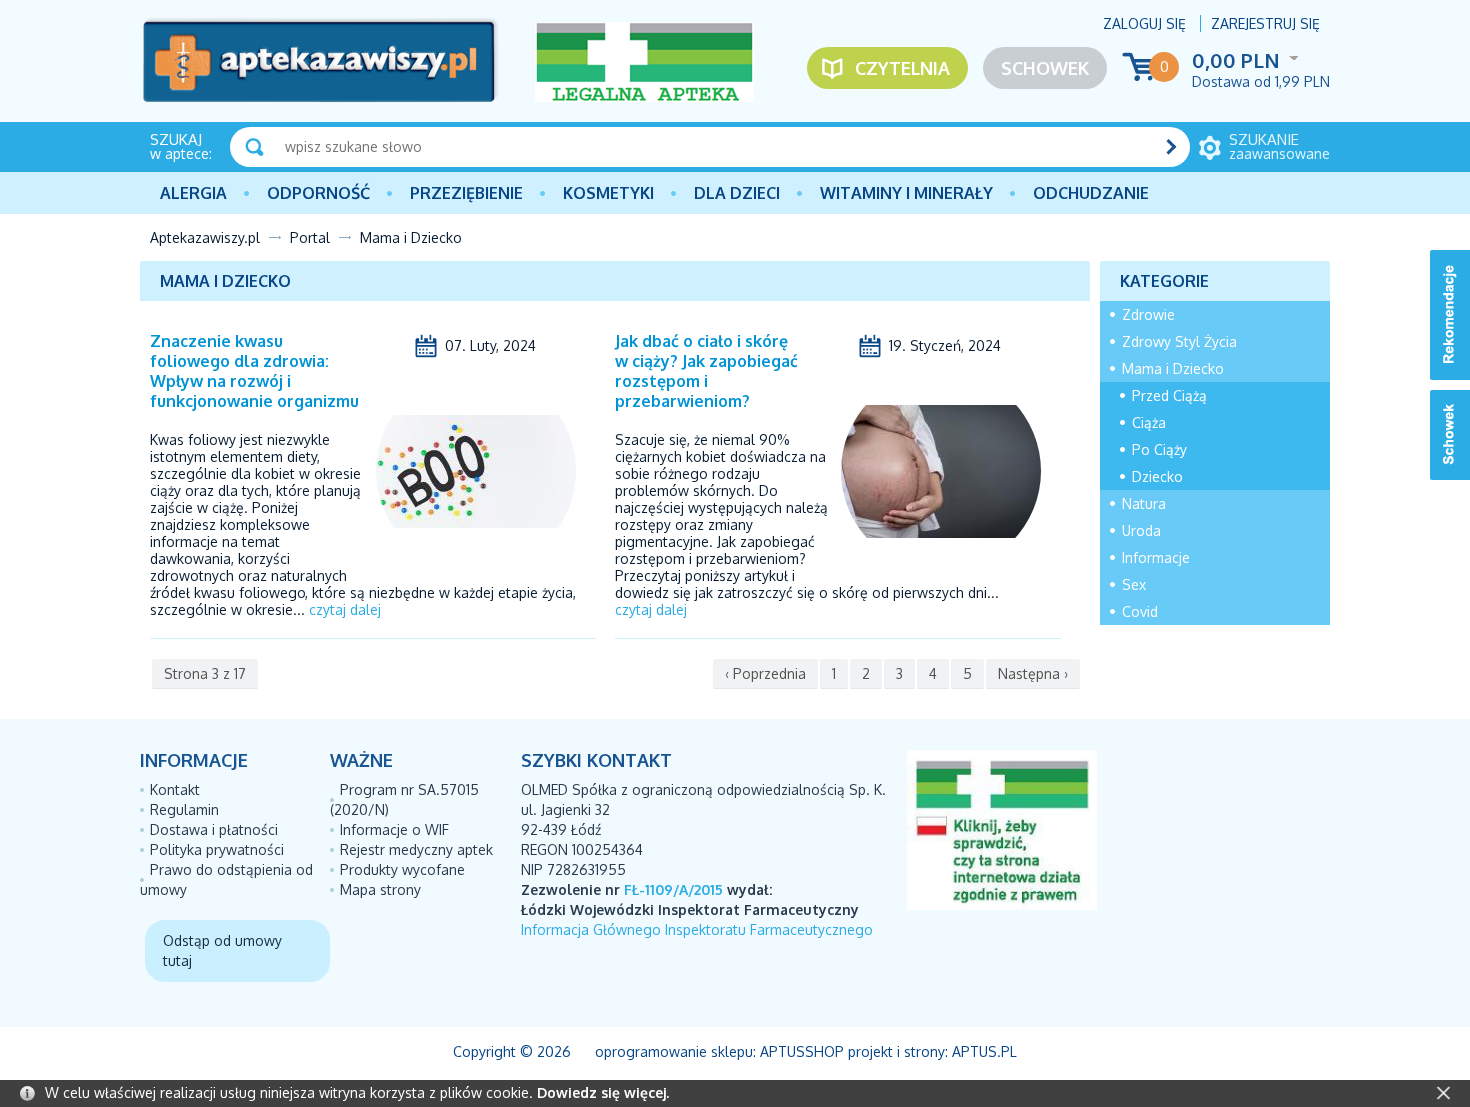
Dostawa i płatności (214, 829)
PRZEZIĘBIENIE (466, 193)
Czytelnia (902, 68)
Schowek (1045, 68)
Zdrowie (1148, 314)
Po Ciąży (1159, 449)
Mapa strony (380, 889)
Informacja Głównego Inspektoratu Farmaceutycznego (697, 929)
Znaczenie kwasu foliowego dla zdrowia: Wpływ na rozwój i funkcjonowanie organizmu (254, 371)
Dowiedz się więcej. (603, 1092)
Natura (1144, 503)
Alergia (193, 193)
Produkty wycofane (402, 869)
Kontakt (175, 789)
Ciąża (1149, 422)
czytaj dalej (345, 609)
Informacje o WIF (394, 829)
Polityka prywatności (217, 849)
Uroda (1141, 530)
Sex (1134, 584)
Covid (1140, 611)
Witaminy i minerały (906, 193)
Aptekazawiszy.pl (205, 237)
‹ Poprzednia (765, 673)
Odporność (318, 193)
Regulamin (184, 809)
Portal (310, 237)
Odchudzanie (1091, 193)
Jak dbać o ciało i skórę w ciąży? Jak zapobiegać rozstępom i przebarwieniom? (706, 371)
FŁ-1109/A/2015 (673, 889)
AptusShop (802, 1051)
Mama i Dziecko (1173, 368)
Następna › (1033, 673)
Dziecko (1157, 476)
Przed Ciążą (1169, 395)
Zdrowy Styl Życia (1179, 341)
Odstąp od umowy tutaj (222, 950)
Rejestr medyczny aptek (416, 849)
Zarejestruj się (1265, 23)
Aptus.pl (984, 1051)
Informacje (1156, 557)
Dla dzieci (737, 193)
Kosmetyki (608, 193)
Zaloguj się (1144, 23)
